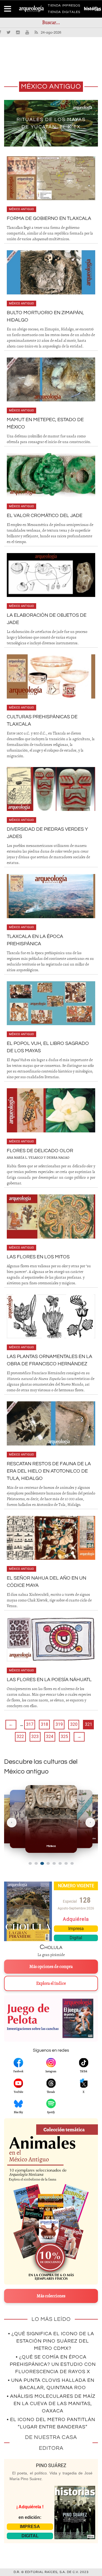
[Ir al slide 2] (36, 1863)
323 (35, 1737)
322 (20, 1737)
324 (50, 1737)
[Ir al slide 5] (54, 1863)
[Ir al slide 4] (48, 1863)
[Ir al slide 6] (60, 1863)
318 (44, 1724)
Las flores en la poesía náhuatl (49, 1680)
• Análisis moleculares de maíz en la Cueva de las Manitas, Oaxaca (51, 2404)
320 (74, 1724)
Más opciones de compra (51, 1967)
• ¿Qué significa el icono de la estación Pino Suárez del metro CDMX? (51, 2341)
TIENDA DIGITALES (64, 13)
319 (59, 1724)
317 (30, 1724)
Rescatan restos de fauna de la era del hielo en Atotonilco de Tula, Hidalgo (49, 1471)
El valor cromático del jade (45, 516)
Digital (76, 1938)
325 (64, 1737)
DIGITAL (30, 2536)
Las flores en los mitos (38, 1257)
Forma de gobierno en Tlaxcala (49, 218)
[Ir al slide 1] (30, 1863)
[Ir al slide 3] (42, 1863)
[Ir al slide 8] (72, 1863)
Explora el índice (51, 1983)
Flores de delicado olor (40, 1151)
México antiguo (21, 209)
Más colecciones (51, 2296)
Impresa (76, 1929)
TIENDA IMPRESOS (64, 7)
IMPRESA (30, 2527)
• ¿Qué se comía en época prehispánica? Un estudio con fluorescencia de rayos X (53, 2364)
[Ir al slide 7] (66, 1863)
